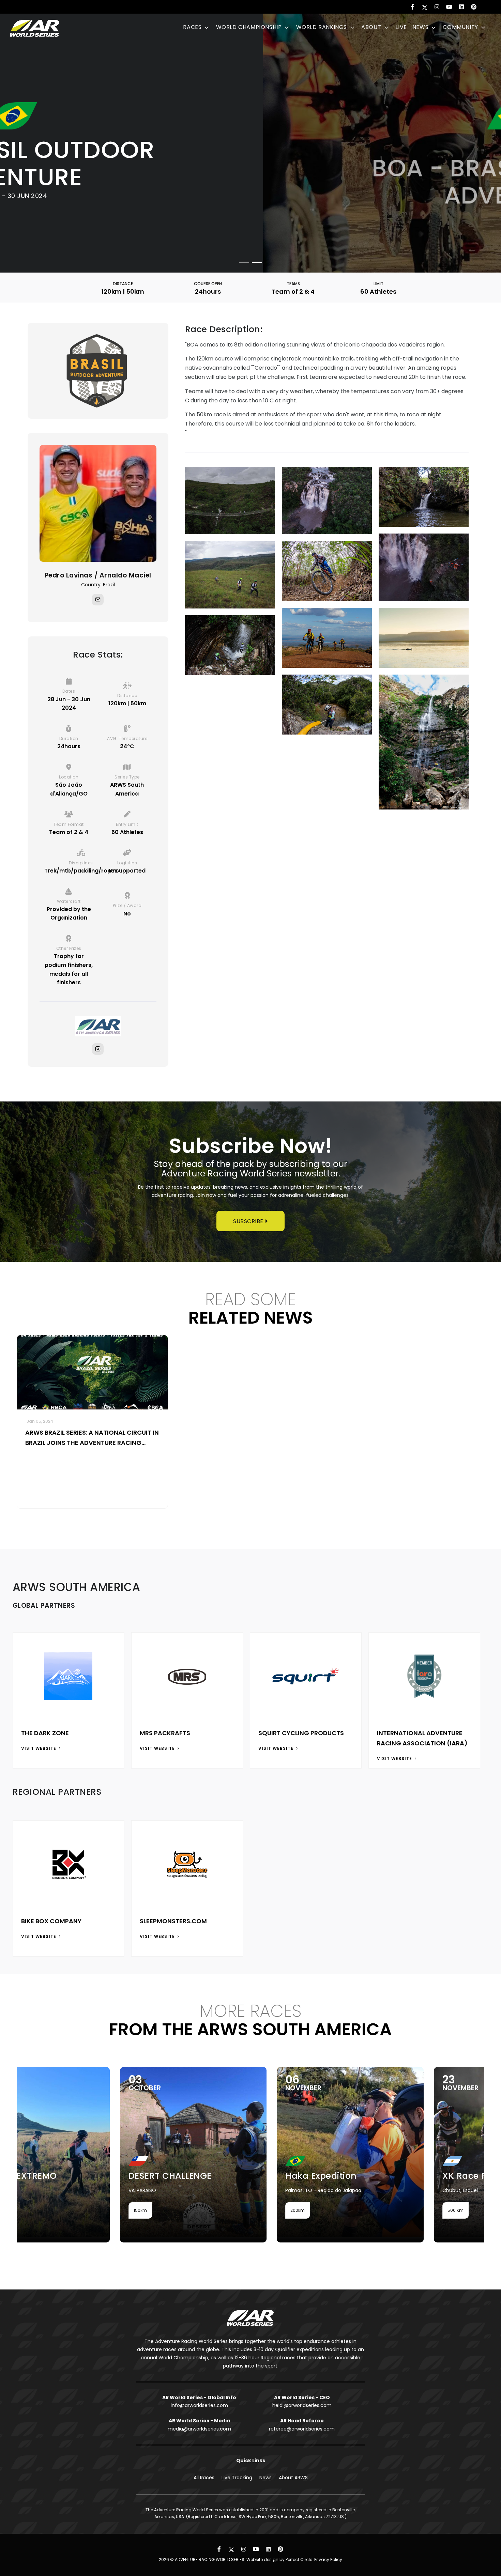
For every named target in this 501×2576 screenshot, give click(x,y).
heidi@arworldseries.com (302, 2405)
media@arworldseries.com (199, 2429)
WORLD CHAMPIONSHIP (250, 27)
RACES (193, 27)
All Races (204, 2478)
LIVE (401, 27)
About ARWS (293, 2478)
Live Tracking (237, 2478)
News (265, 2478)
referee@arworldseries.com (302, 2429)
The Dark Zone (45, 1733)
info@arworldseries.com (199, 2405)
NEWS (421, 27)
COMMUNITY (461, 27)
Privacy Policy (328, 2559)
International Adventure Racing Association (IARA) (422, 1738)
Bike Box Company (51, 1921)
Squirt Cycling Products (301, 1733)
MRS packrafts (165, 1733)
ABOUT (372, 27)
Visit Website (39, 1748)
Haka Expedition (194, 2176)
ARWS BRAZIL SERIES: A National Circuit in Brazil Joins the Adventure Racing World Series (92, 1438)
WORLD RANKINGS (322, 27)
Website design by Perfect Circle (279, 2559)
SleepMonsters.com (173, 1921)
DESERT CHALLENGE (43, 2176)
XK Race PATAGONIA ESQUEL (378, 2176)
